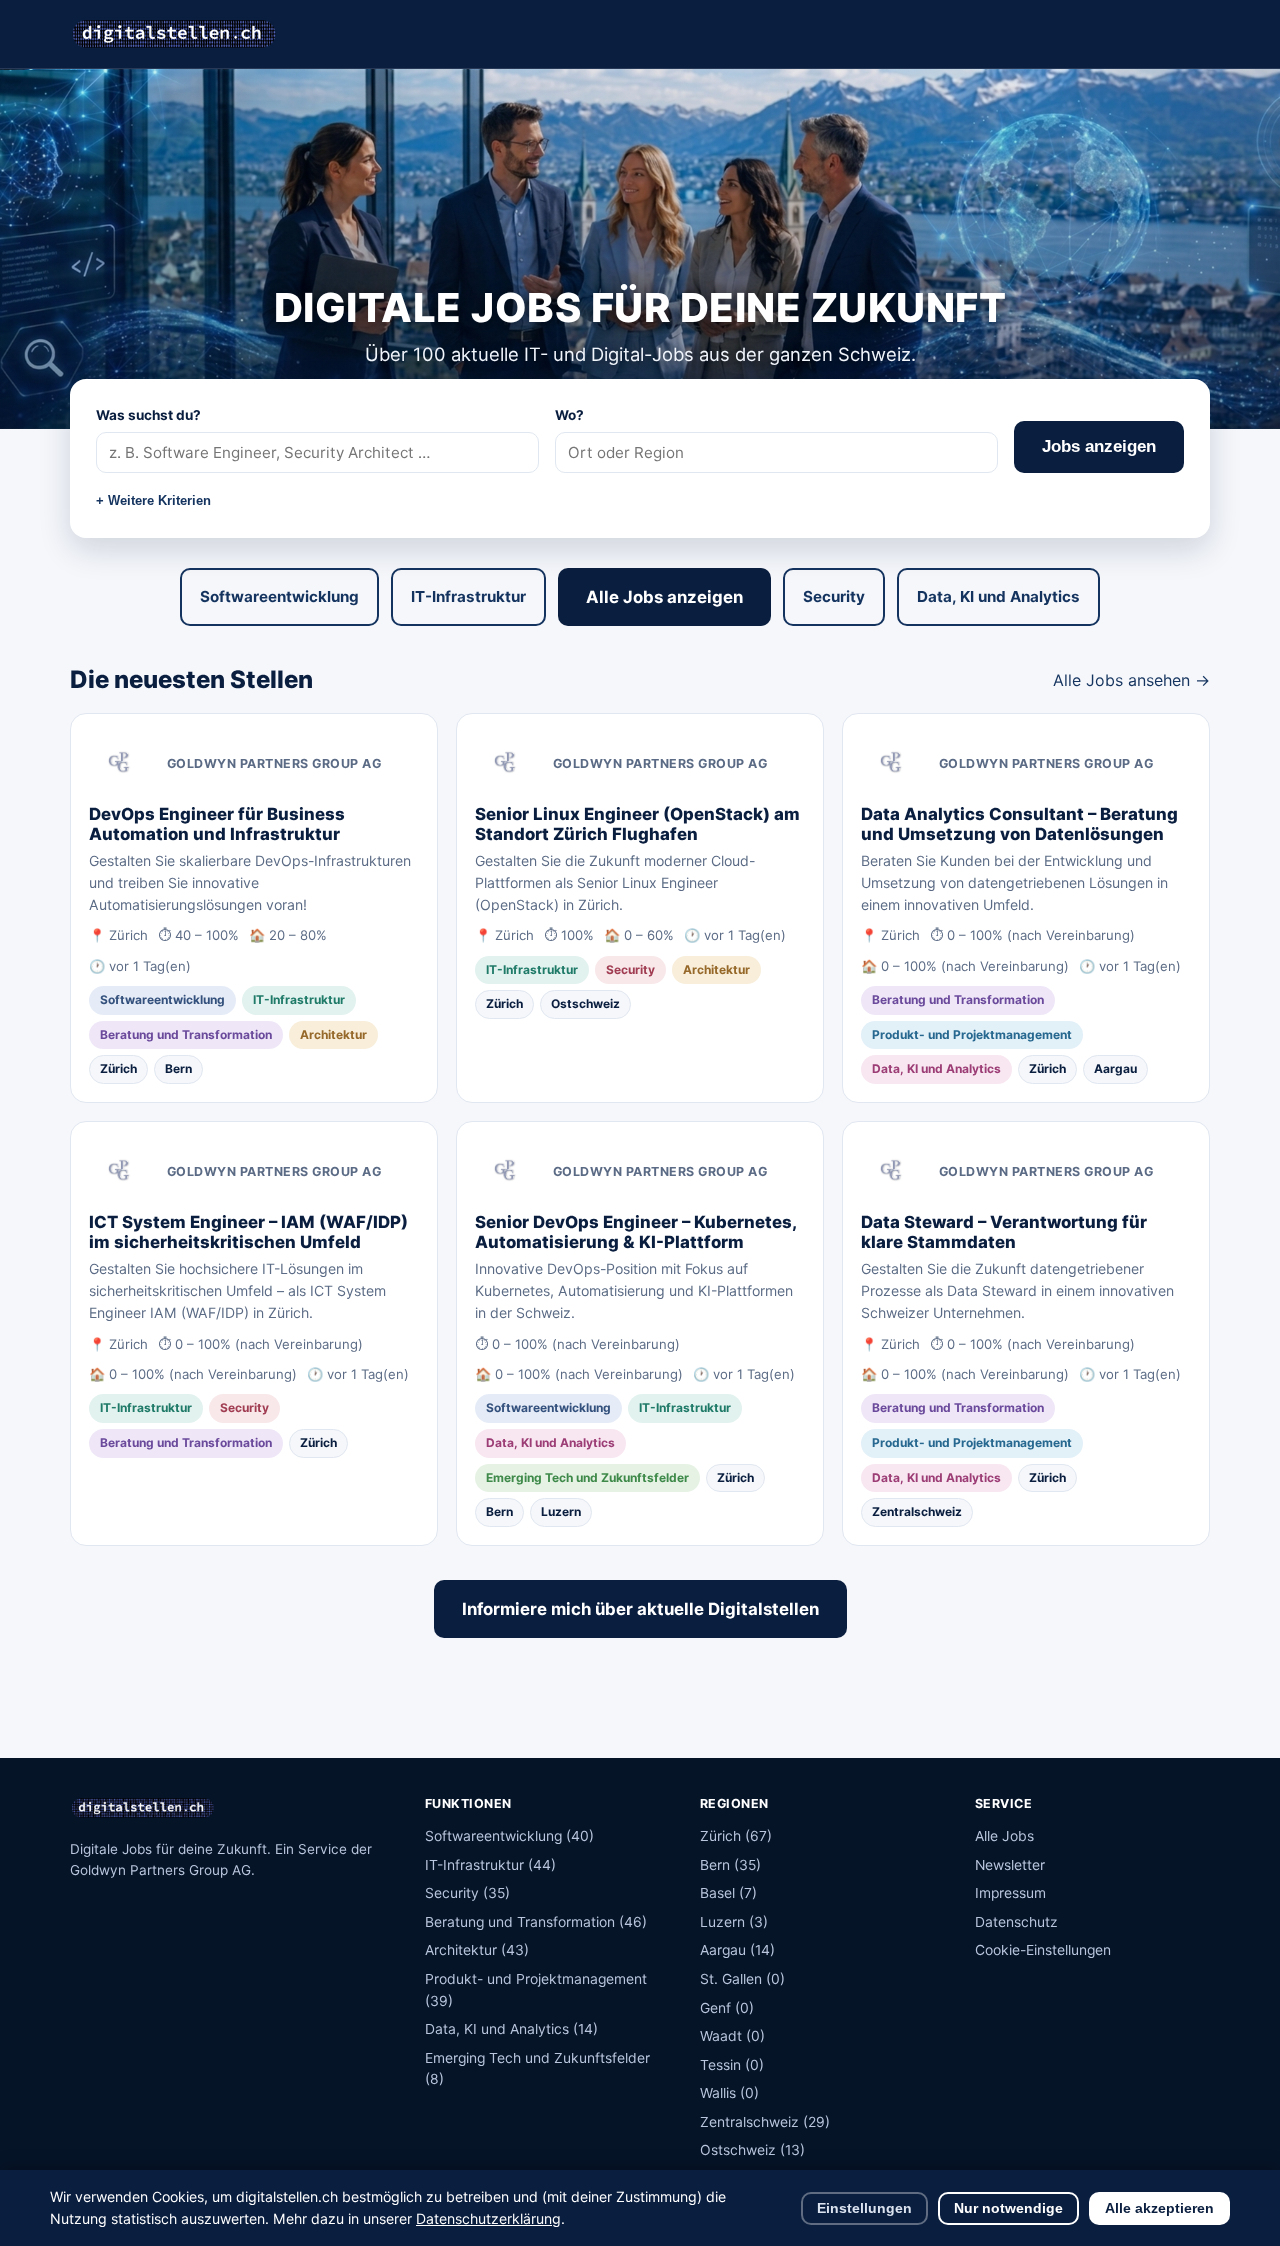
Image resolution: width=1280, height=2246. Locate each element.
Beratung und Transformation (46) (536, 1922)
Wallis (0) (729, 2093)
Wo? (569, 415)
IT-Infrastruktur (468, 596)
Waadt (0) (732, 2036)
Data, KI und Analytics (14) (511, 2029)
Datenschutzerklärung (488, 2218)
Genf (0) (727, 2008)
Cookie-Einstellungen (1043, 1950)
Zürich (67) (736, 1836)
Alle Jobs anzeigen (664, 597)
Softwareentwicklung (279, 596)
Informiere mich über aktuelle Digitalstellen (640, 1609)
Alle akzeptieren (1159, 2208)
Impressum (1010, 1893)
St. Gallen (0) (742, 1979)
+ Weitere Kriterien (153, 500)
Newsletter (1010, 1865)
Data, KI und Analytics (998, 596)
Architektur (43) (477, 1950)
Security (834, 596)
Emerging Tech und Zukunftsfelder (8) (537, 2069)
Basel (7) (728, 1893)
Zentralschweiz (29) (765, 2122)
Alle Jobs (1004, 1836)
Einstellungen (864, 2208)
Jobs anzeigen (1099, 446)
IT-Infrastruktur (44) (490, 1865)
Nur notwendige (1008, 2208)
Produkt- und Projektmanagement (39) (536, 1990)
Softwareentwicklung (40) (509, 1836)
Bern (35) (730, 1865)
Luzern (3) (734, 1922)
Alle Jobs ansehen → (1131, 680)
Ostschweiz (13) (752, 2150)
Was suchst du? (148, 415)
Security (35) (467, 1893)
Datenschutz (1016, 1922)
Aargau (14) (737, 1950)
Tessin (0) (732, 2065)
